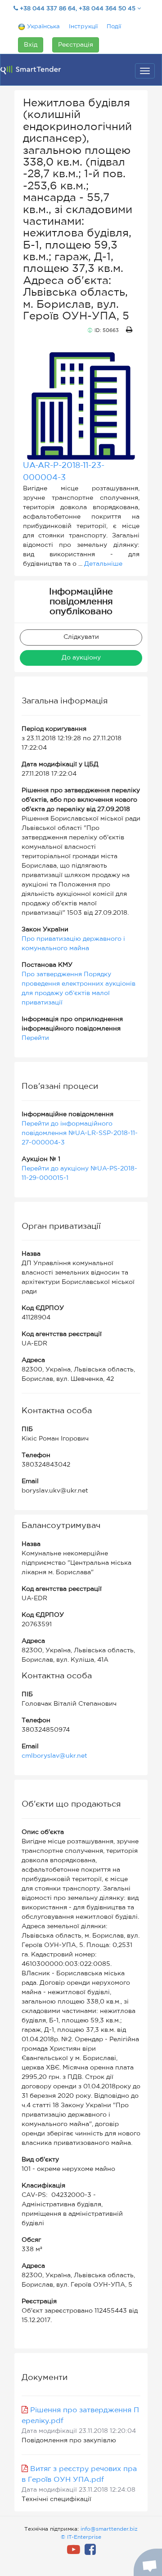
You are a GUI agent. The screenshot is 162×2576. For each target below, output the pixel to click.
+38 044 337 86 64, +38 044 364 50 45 (78, 9)
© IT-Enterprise (81, 2537)
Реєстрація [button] (76, 45)
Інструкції (83, 27)
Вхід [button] (31, 45)
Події (114, 27)
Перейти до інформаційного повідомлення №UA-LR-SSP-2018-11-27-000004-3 (80, 1133)
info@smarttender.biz (109, 2529)
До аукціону (81, 658)
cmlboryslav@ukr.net (54, 1756)
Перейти (35, 1038)
